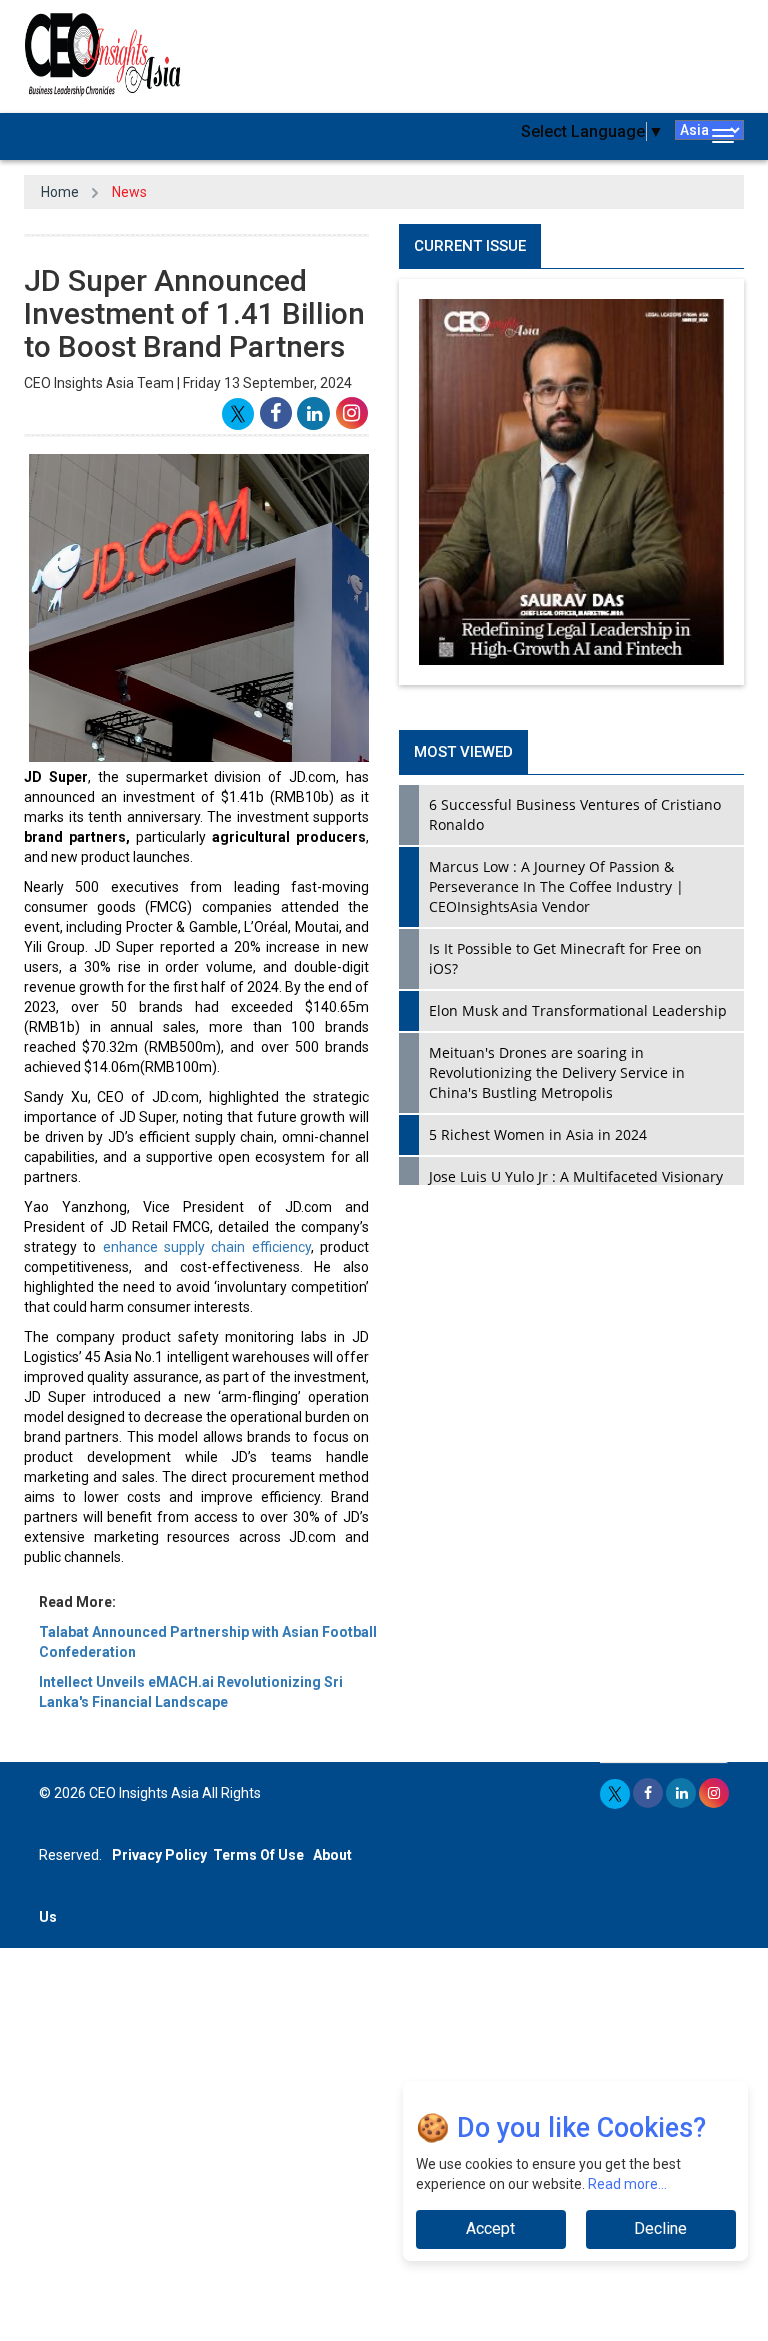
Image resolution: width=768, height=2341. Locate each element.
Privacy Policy (159, 1855)
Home (60, 192)
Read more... (627, 2184)
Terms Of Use (258, 1855)
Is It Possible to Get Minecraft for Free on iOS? (565, 958)
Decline (660, 2228)
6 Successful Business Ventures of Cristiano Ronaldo (575, 814)
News (129, 192)
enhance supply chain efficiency (203, 1247)
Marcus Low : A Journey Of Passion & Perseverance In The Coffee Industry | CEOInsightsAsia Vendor (556, 886)
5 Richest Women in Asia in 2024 (538, 1134)
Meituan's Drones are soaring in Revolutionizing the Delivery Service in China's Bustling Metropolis (557, 1072)
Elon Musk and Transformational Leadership (578, 1010)
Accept (490, 2228)
